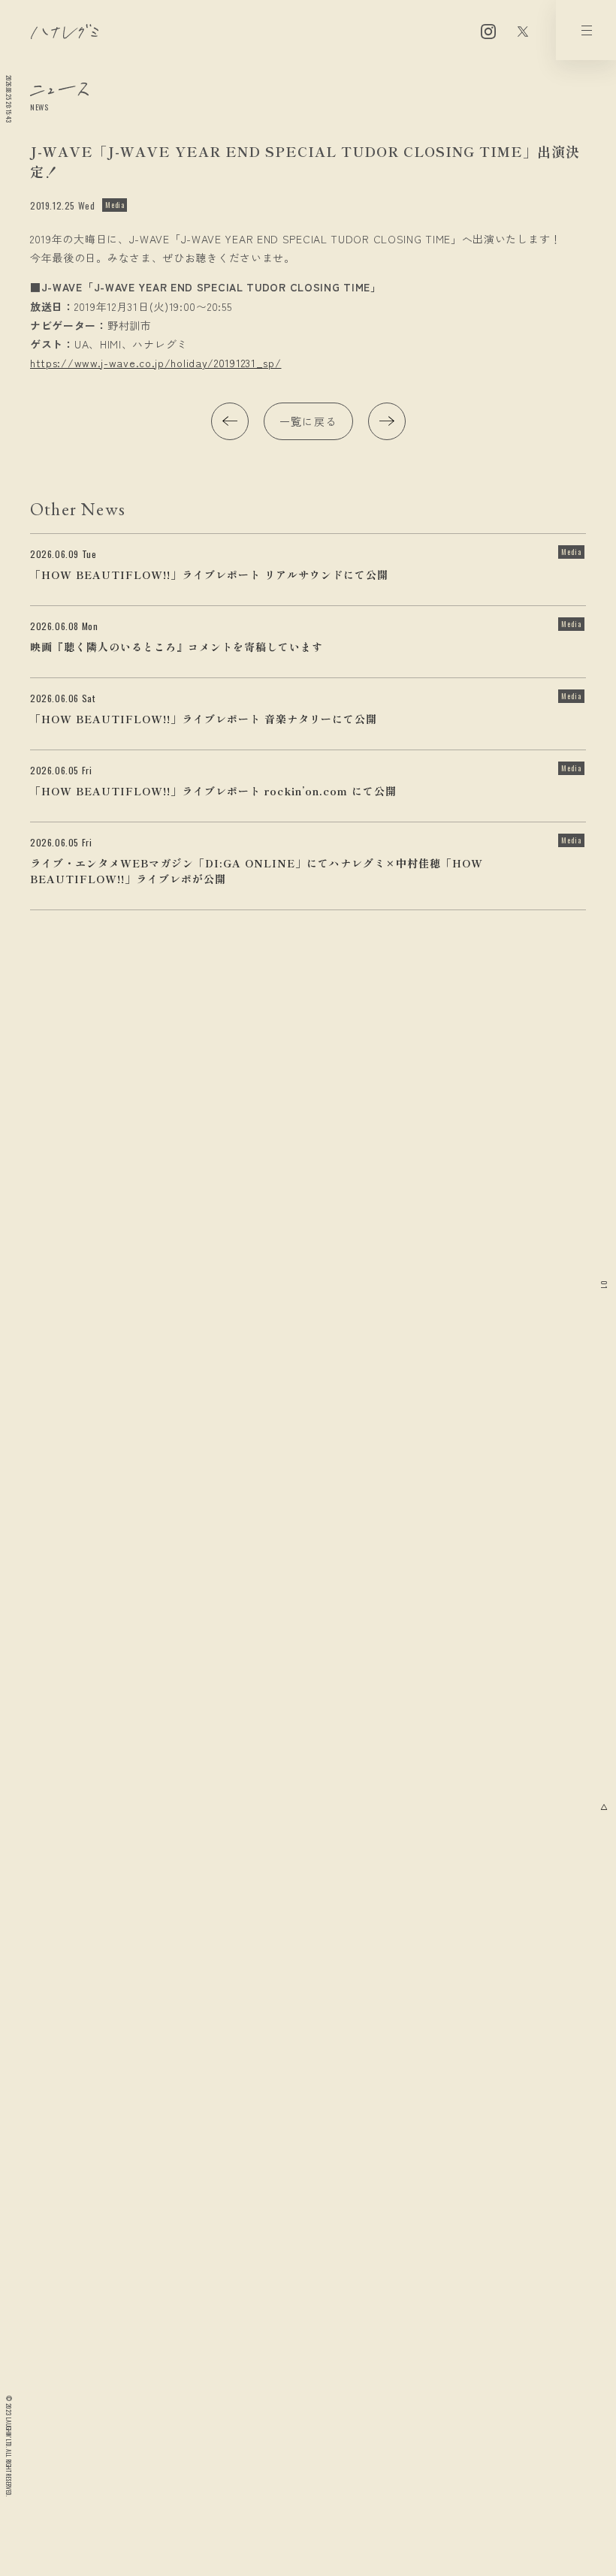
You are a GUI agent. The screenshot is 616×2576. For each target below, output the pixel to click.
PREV (230, 421)
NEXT (387, 421)
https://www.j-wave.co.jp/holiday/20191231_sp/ (156, 363)
